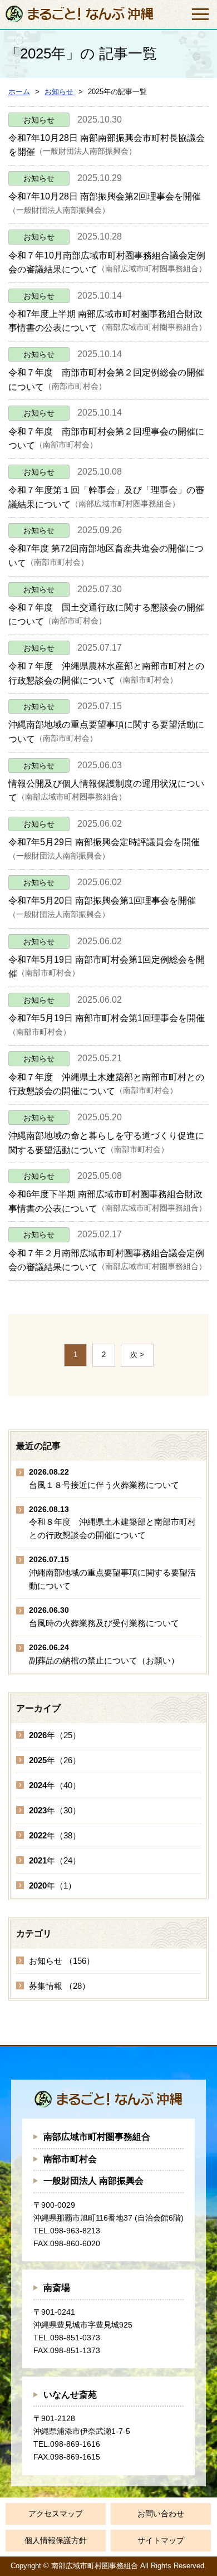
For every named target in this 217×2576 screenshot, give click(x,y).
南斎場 (57, 2288)
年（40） (55, 1785)
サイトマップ (161, 2540)
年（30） (55, 1810)
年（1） (53, 1885)
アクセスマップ (56, 2514)
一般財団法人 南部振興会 (93, 2181)
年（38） (55, 1835)
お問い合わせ (161, 2514)
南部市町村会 (70, 2159)
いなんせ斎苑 (70, 2395)
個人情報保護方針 (56, 2540)
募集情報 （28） (60, 1986)
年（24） (55, 1860)
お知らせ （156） (62, 1961)
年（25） (55, 1735)
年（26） (55, 1760)
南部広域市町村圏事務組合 (97, 2137)
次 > (137, 1355)
